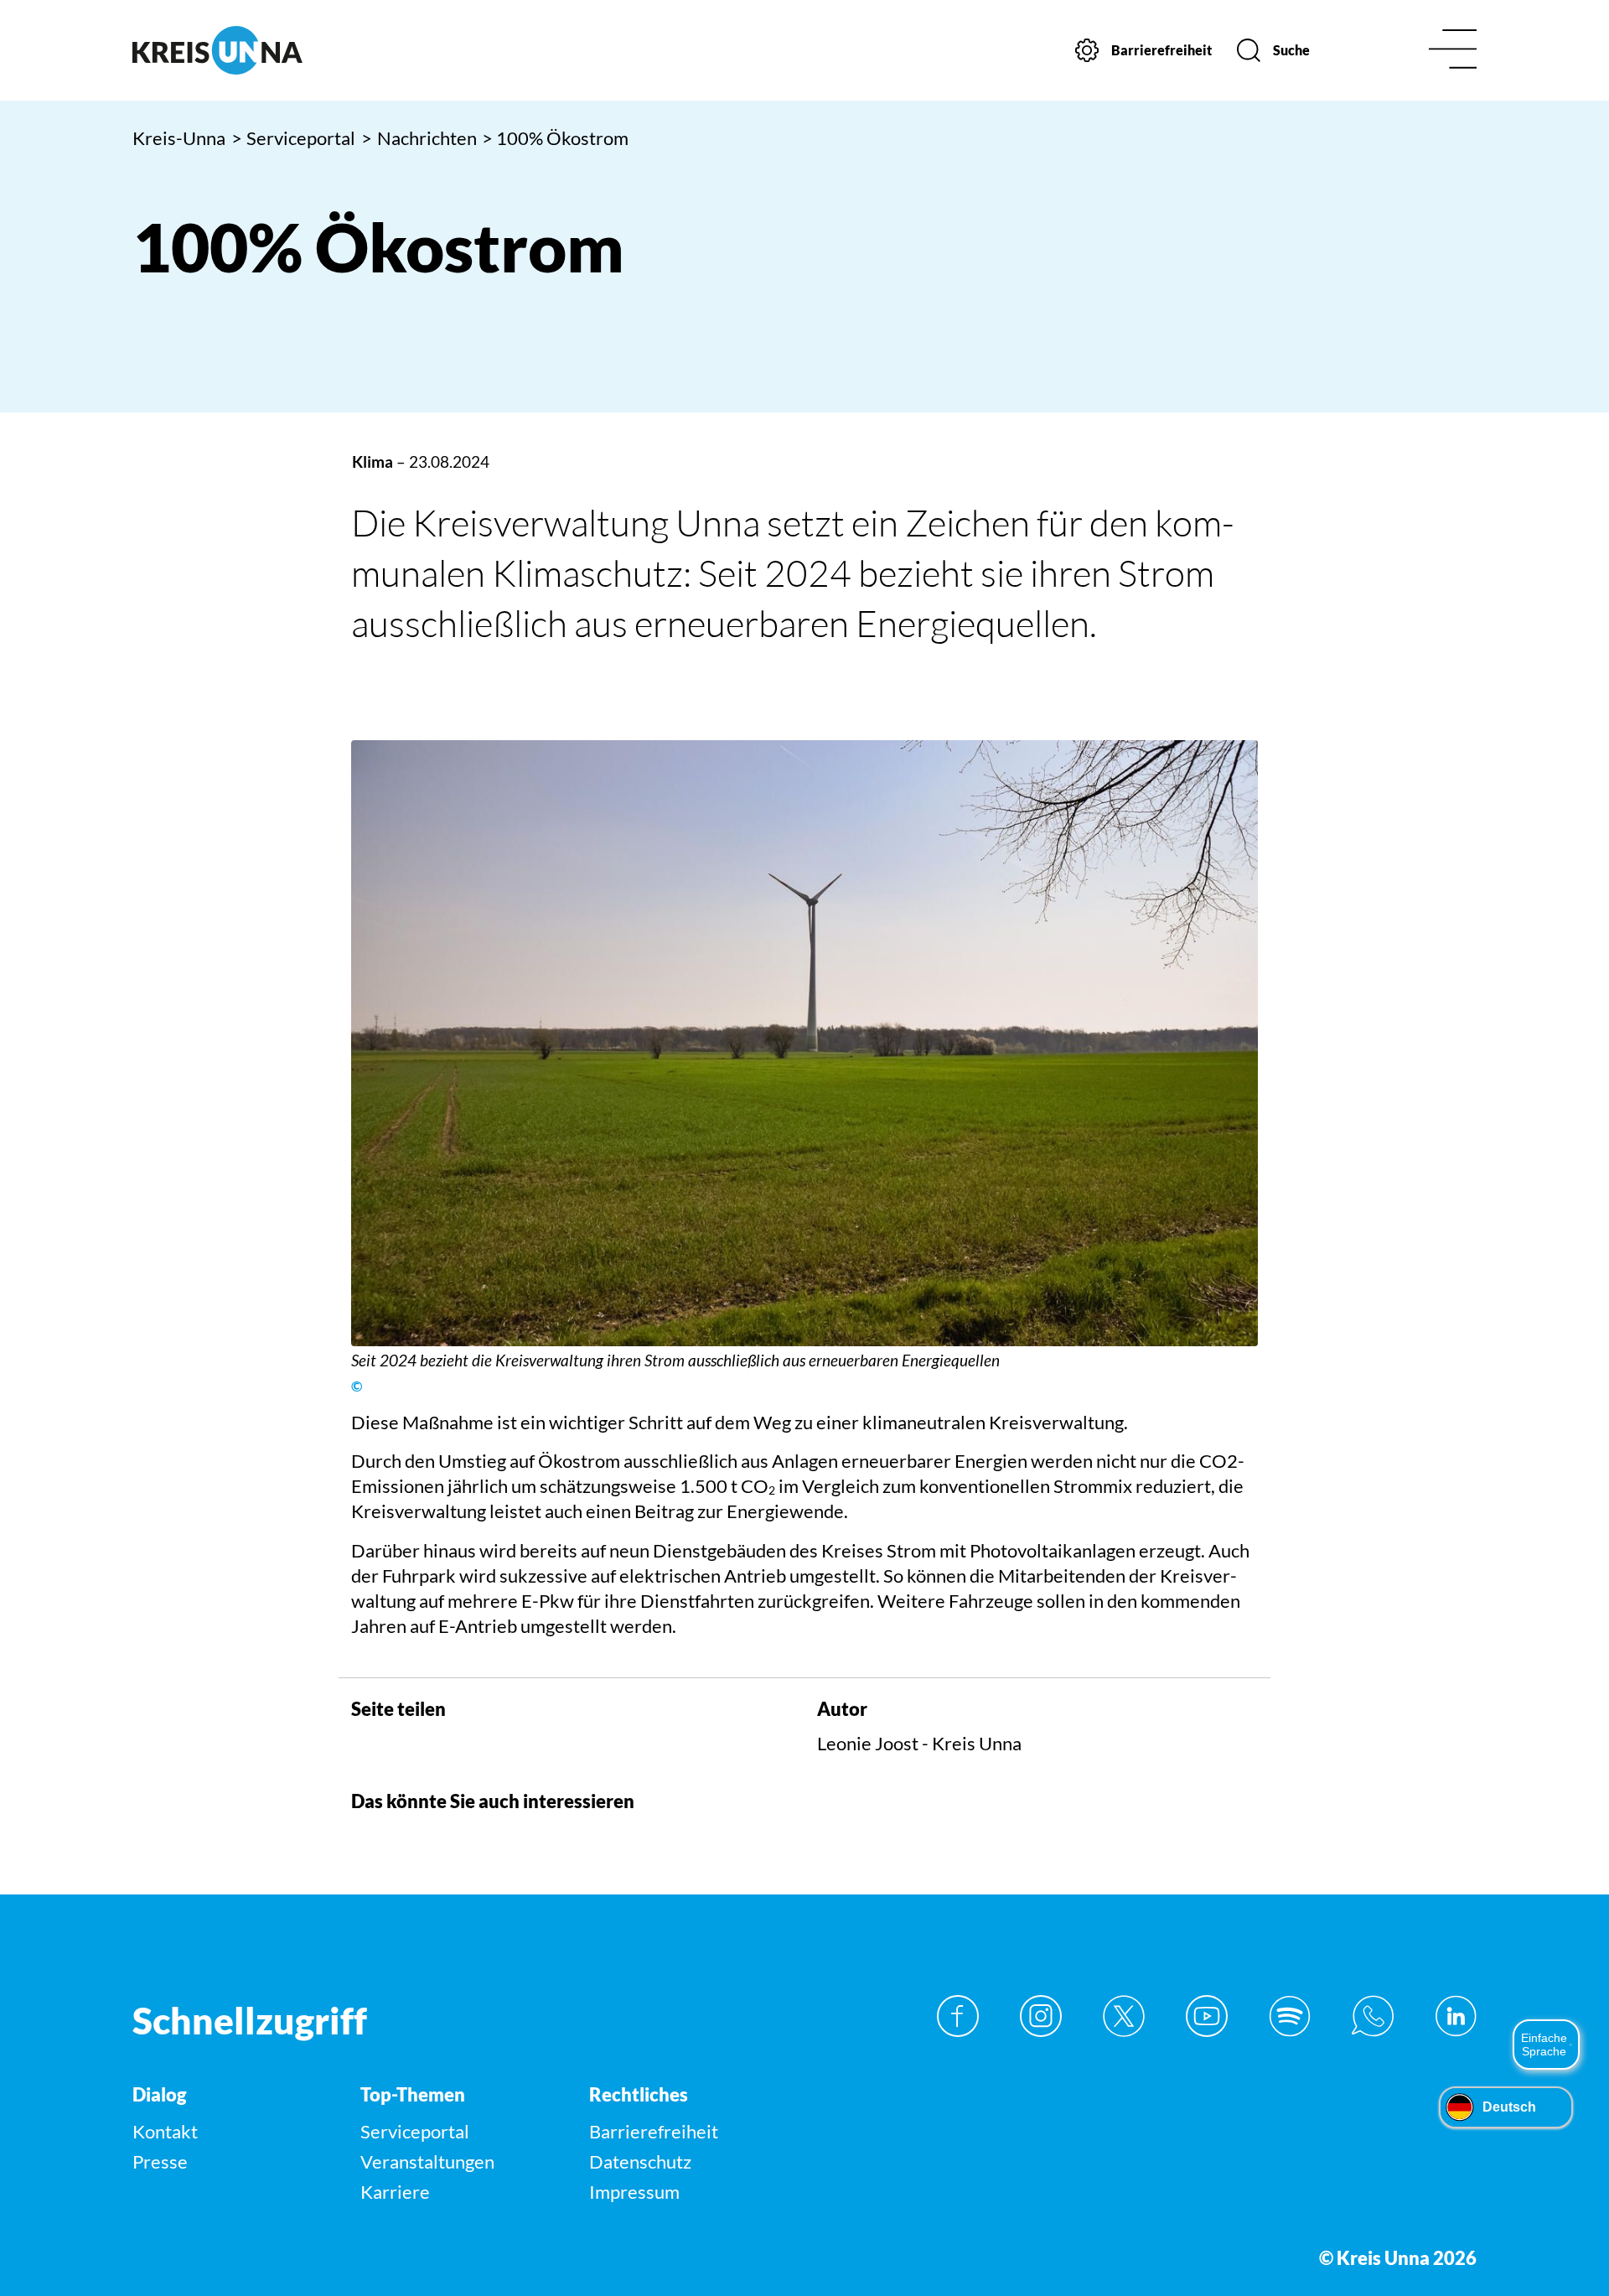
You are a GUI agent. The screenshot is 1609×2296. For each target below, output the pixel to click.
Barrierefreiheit (654, 2131)
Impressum (634, 2192)
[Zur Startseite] (291, 50)
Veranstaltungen (427, 2161)
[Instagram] (1041, 2016)
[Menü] (1453, 51)
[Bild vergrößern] (804, 1043)
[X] (1124, 2016)
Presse (160, 2161)
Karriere (395, 2192)
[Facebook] (958, 2016)
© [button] (357, 1386)
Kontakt (165, 2131)
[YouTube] (1207, 2016)
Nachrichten (419, 138)
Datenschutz (640, 2161)
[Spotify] (1290, 2016)
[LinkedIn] (1456, 2016)
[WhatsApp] (1373, 2016)
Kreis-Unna (179, 138)
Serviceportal (294, 138)
